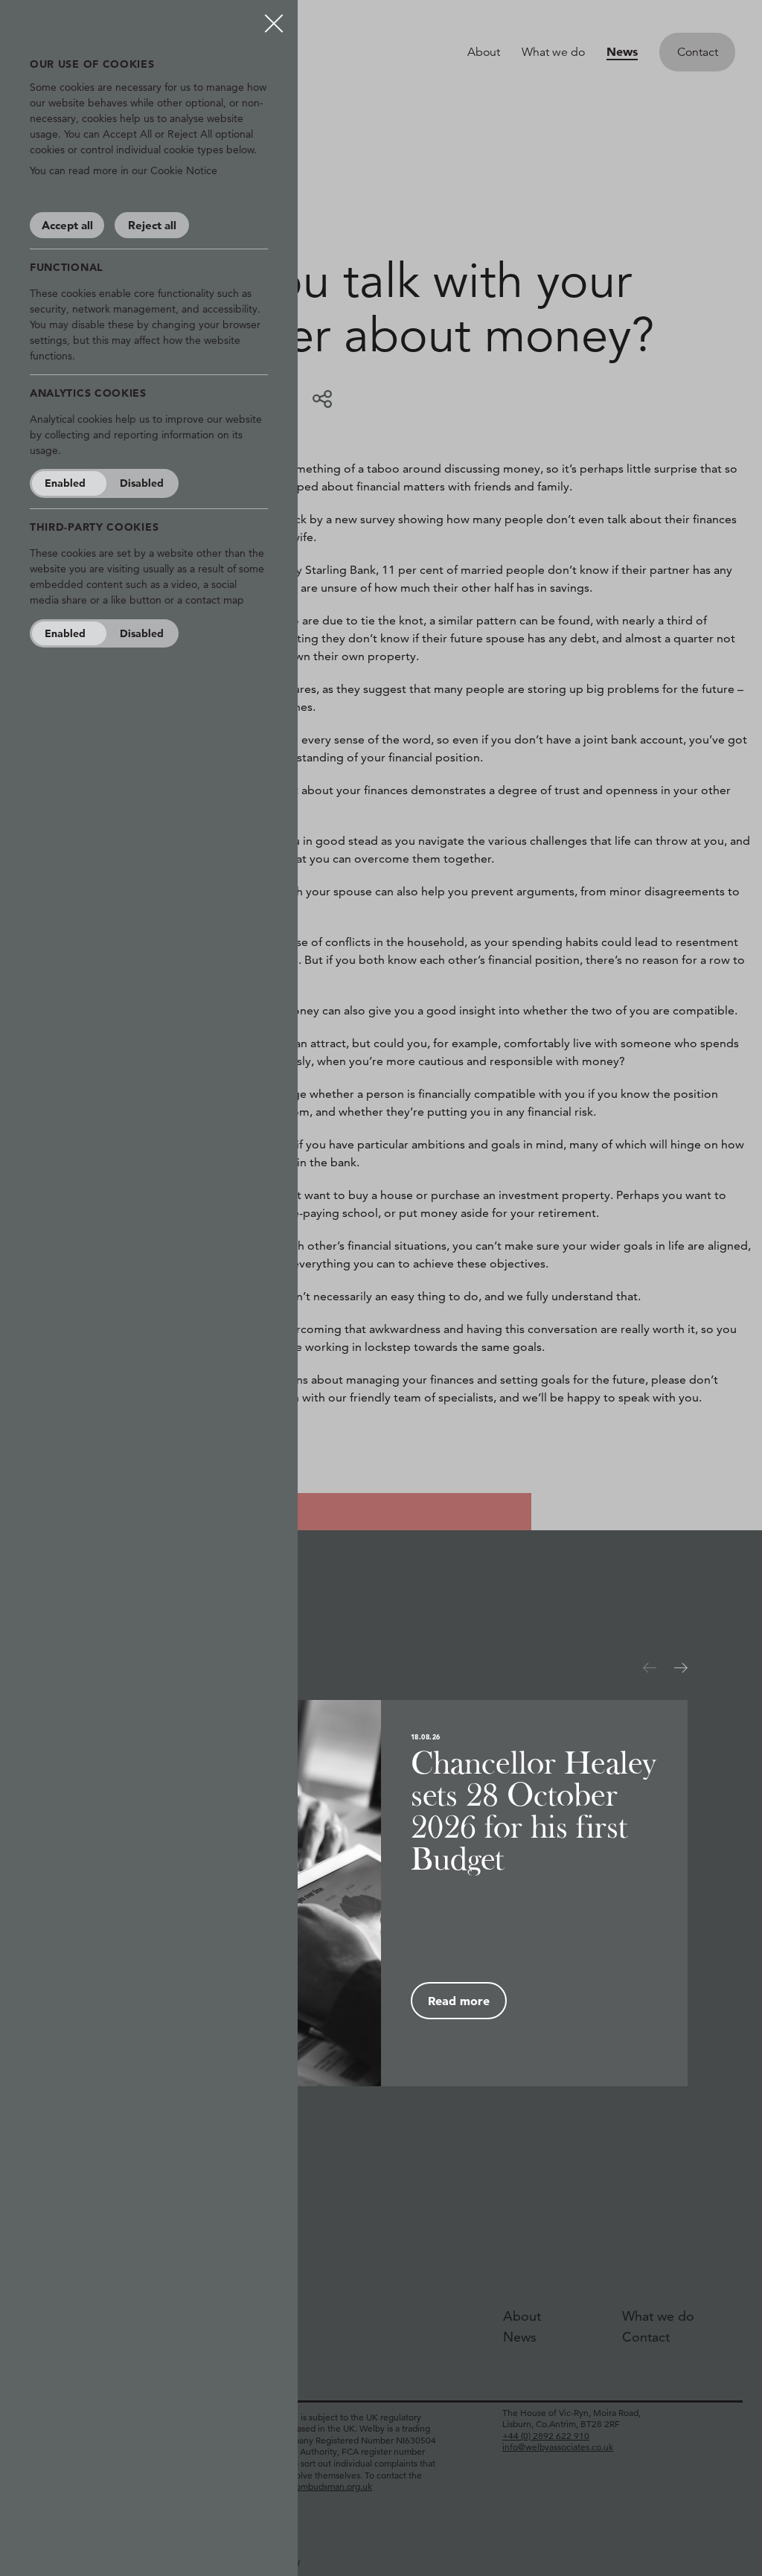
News (622, 51)
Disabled (142, 483)
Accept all (67, 225)
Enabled (65, 483)
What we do (553, 52)
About (484, 52)
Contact (698, 52)
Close (274, 18)
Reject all (152, 225)
